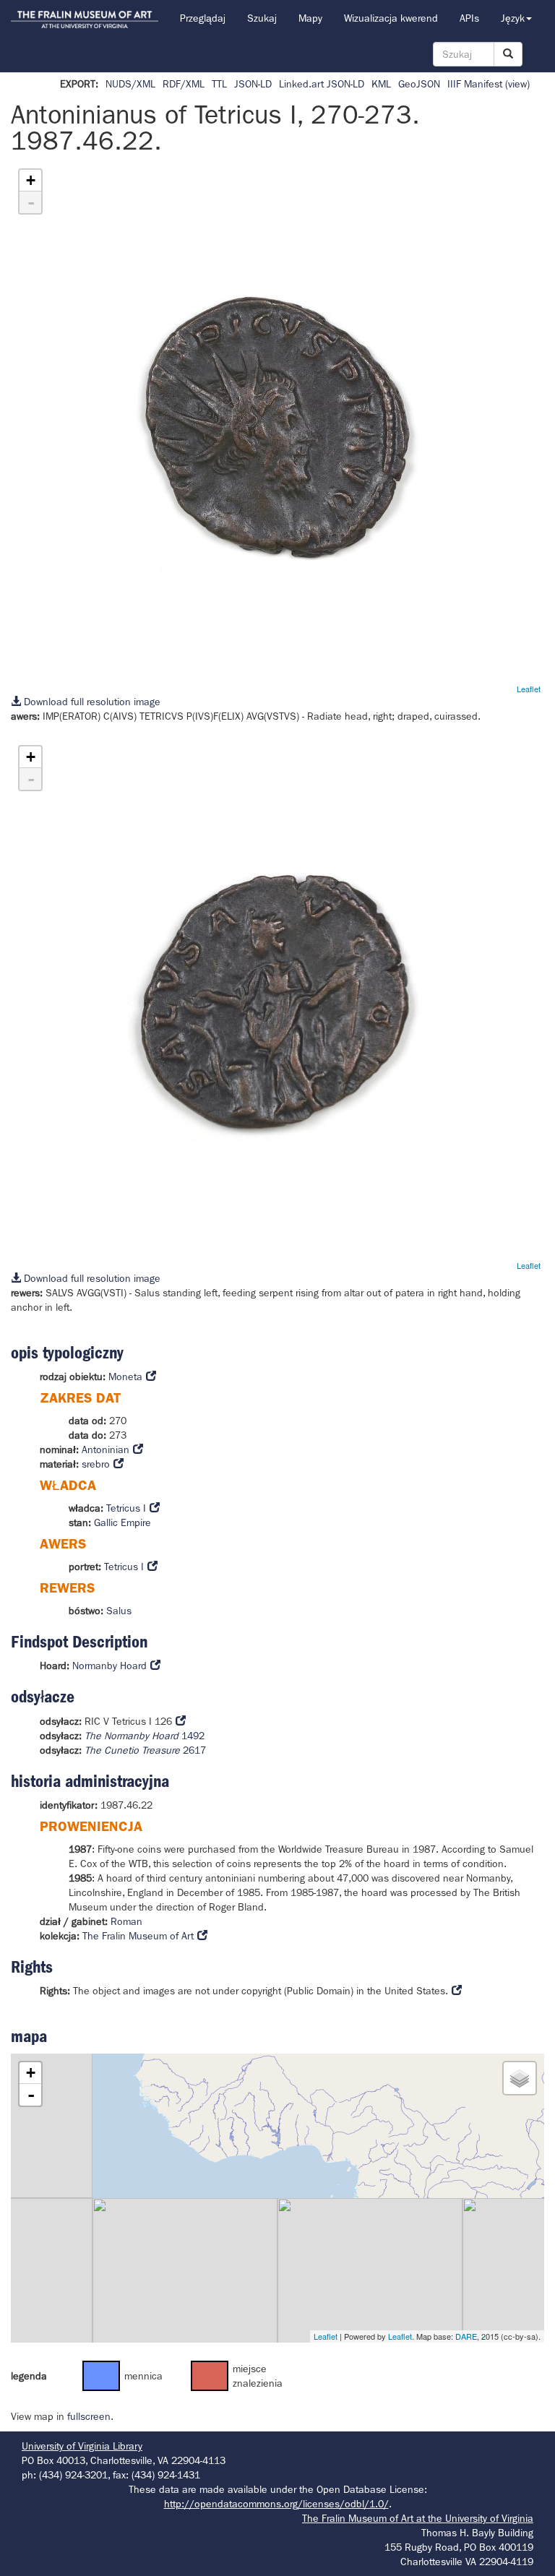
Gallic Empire (122, 1522)
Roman (126, 1921)
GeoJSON (419, 84)
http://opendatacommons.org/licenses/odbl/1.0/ (276, 2504)
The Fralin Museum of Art (138, 1936)
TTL (219, 84)
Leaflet (529, 689)
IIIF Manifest (475, 84)
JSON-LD (253, 84)
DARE (466, 2336)
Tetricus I (126, 1508)
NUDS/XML (130, 84)
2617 (145, 1750)
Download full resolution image (91, 702)
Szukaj (262, 18)
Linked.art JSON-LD (322, 84)
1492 (145, 1736)
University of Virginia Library (82, 2446)
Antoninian (106, 1449)
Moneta (125, 1377)
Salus (119, 1611)
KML (381, 84)
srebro (96, 1464)
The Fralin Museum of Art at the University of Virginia (418, 2518)
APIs (469, 18)
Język (513, 18)
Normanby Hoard (109, 1666)
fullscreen (89, 2416)
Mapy (310, 18)
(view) (517, 84)
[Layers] (520, 2078)
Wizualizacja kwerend (391, 18)
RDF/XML (184, 84)
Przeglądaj (203, 18)
